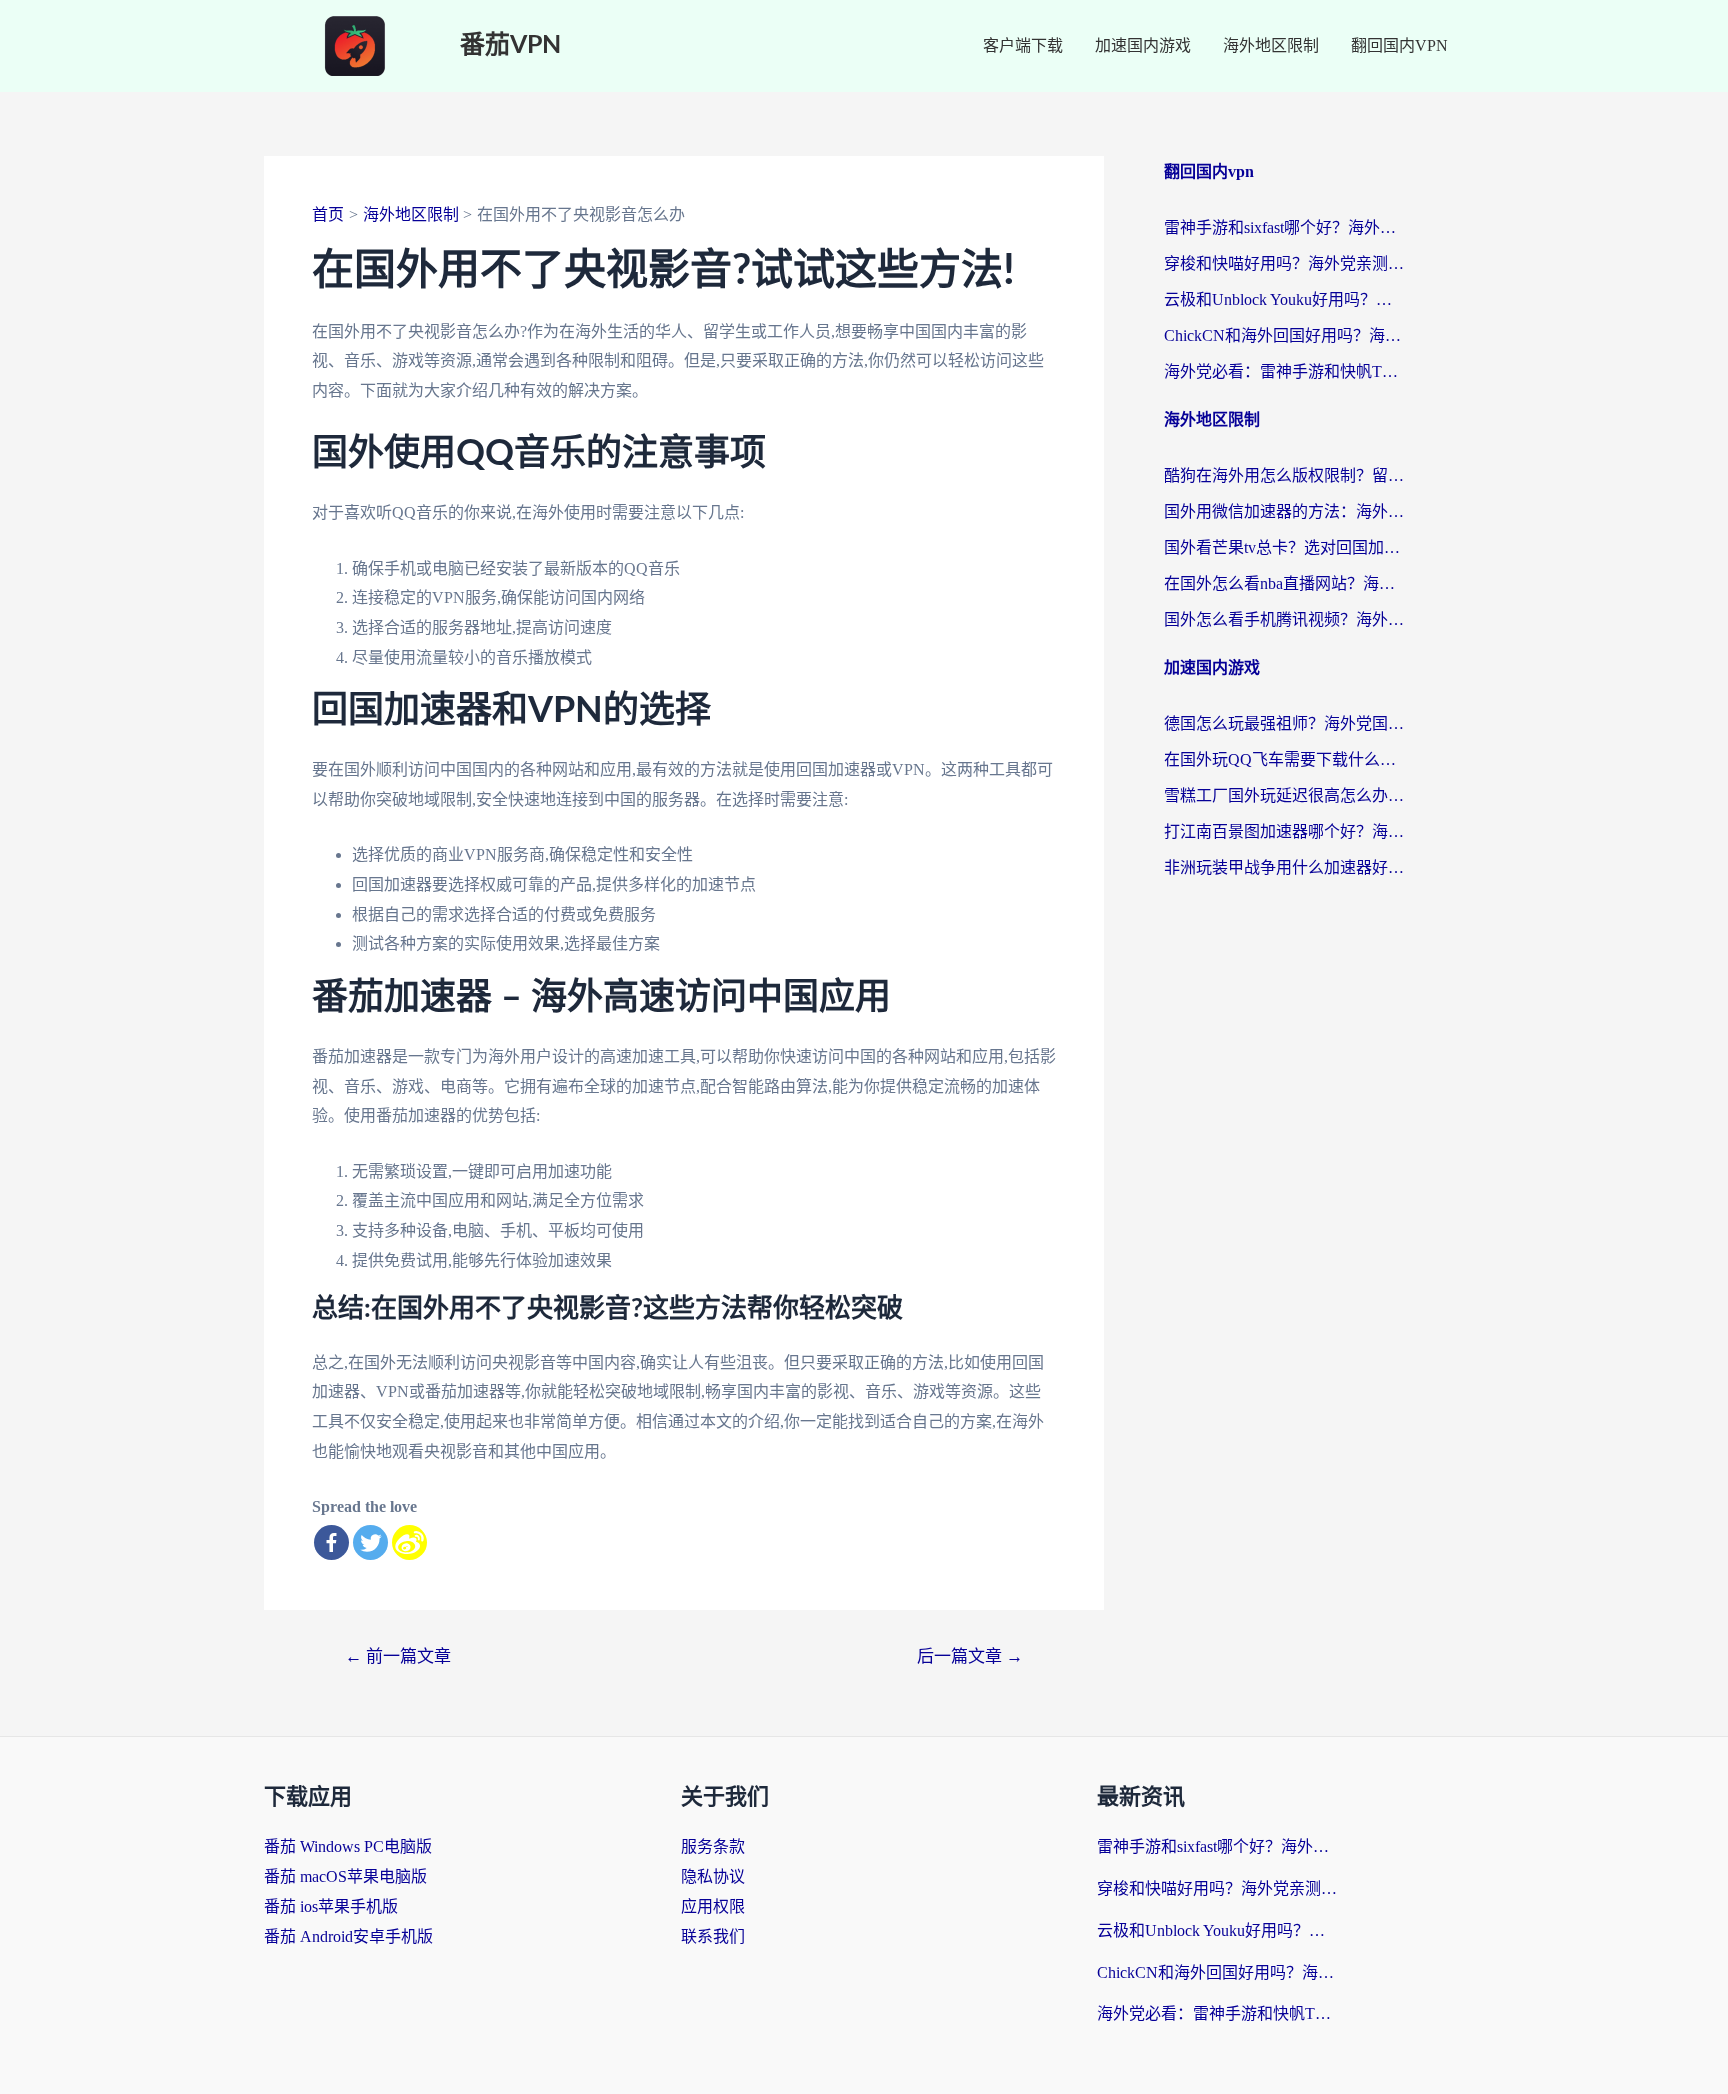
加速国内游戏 (1143, 45)
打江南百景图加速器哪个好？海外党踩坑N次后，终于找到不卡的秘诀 (1284, 831)
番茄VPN (510, 45)
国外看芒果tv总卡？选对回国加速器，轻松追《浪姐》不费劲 (1284, 547)
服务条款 (713, 1846)
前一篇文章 (398, 1656)
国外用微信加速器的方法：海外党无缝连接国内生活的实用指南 (1284, 511)
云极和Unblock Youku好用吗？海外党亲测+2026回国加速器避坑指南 (1284, 299)
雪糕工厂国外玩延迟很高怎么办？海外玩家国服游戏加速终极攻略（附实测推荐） (1284, 795)
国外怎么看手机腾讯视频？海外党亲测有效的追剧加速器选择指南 (1284, 619)
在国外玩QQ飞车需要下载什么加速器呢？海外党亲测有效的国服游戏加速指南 (1284, 759)
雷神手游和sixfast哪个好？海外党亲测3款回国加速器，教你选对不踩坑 (1284, 227)
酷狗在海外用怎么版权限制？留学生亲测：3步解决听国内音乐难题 (1284, 475)
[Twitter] (370, 1542)
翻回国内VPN (1399, 45)
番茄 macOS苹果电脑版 (345, 1876)
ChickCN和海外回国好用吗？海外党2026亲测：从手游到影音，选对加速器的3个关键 (1284, 335)
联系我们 (713, 1936)
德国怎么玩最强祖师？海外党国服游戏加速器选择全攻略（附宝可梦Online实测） (1284, 723)
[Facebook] (331, 1542)
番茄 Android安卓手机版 (348, 1936)
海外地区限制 (1271, 45)
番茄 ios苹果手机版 (331, 1906)
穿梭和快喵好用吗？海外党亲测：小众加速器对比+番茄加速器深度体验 (1284, 263)
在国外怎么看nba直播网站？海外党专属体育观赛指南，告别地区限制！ (1284, 583)
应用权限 (713, 1906)
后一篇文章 (970, 1656)
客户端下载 (1023, 45)
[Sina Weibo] (409, 1542)
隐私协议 (713, 1876)
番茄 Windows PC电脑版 (348, 1846)
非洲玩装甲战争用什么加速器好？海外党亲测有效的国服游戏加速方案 (1284, 867)
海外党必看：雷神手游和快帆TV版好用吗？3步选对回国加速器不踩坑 (1284, 371)
